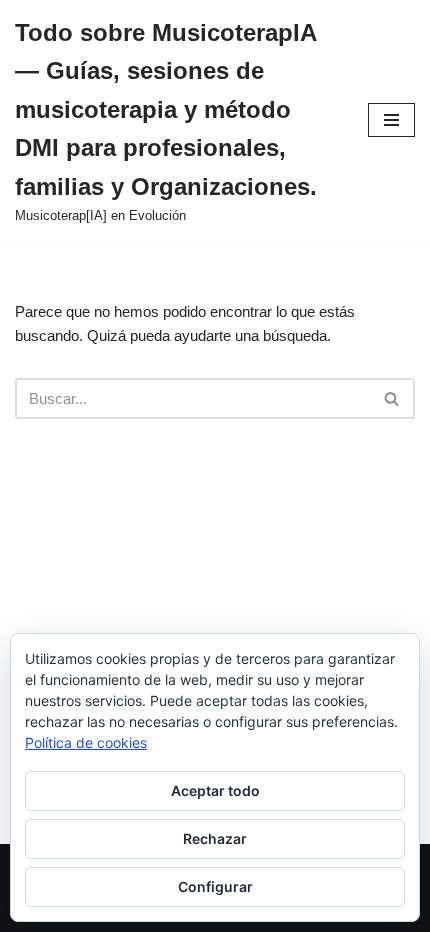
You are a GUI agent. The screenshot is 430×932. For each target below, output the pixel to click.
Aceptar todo (215, 790)
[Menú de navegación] (391, 120)
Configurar (215, 886)
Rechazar (215, 838)
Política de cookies (86, 742)
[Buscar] (392, 398)
